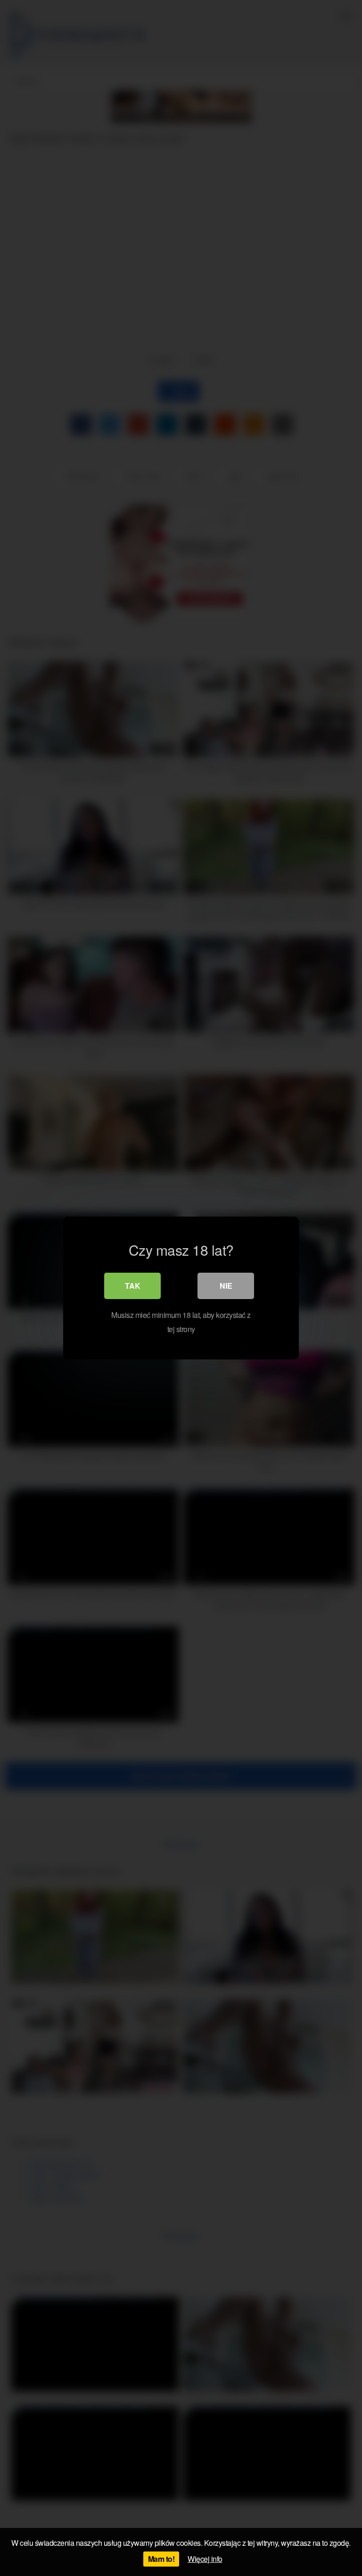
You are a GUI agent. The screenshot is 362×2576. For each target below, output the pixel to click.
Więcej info (205, 2559)
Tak (133, 1286)
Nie (226, 1286)
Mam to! (161, 2559)
